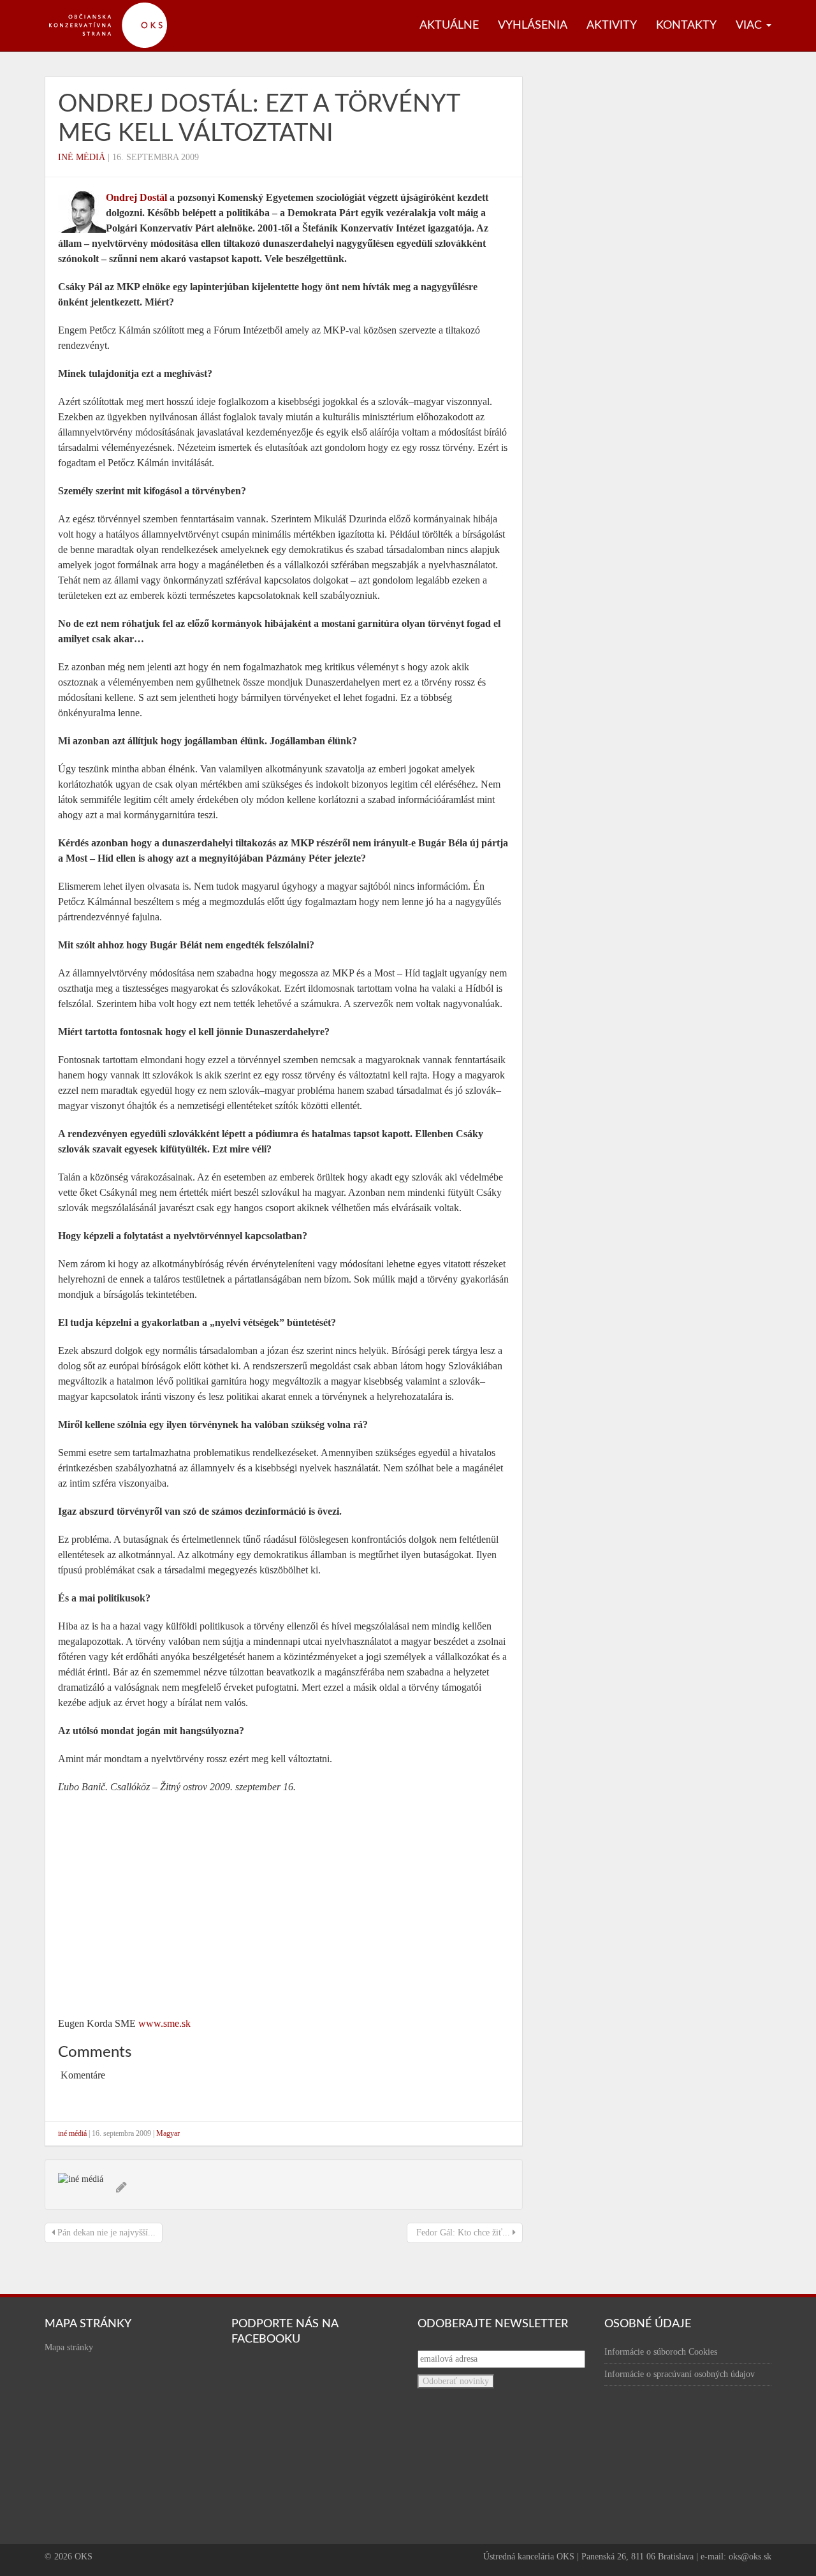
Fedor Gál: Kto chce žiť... (463, 2233)
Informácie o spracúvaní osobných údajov (680, 2374)
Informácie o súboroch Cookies (661, 2352)
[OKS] (115, 6)
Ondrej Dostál (136, 197)
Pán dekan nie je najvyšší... (105, 2233)
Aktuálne (449, 26)
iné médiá (82, 157)
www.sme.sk (164, 2023)
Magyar (168, 2133)
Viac (750, 26)
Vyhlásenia (533, 26)
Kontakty (686, 26)
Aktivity (612, 26)
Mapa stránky (69, 2347)
